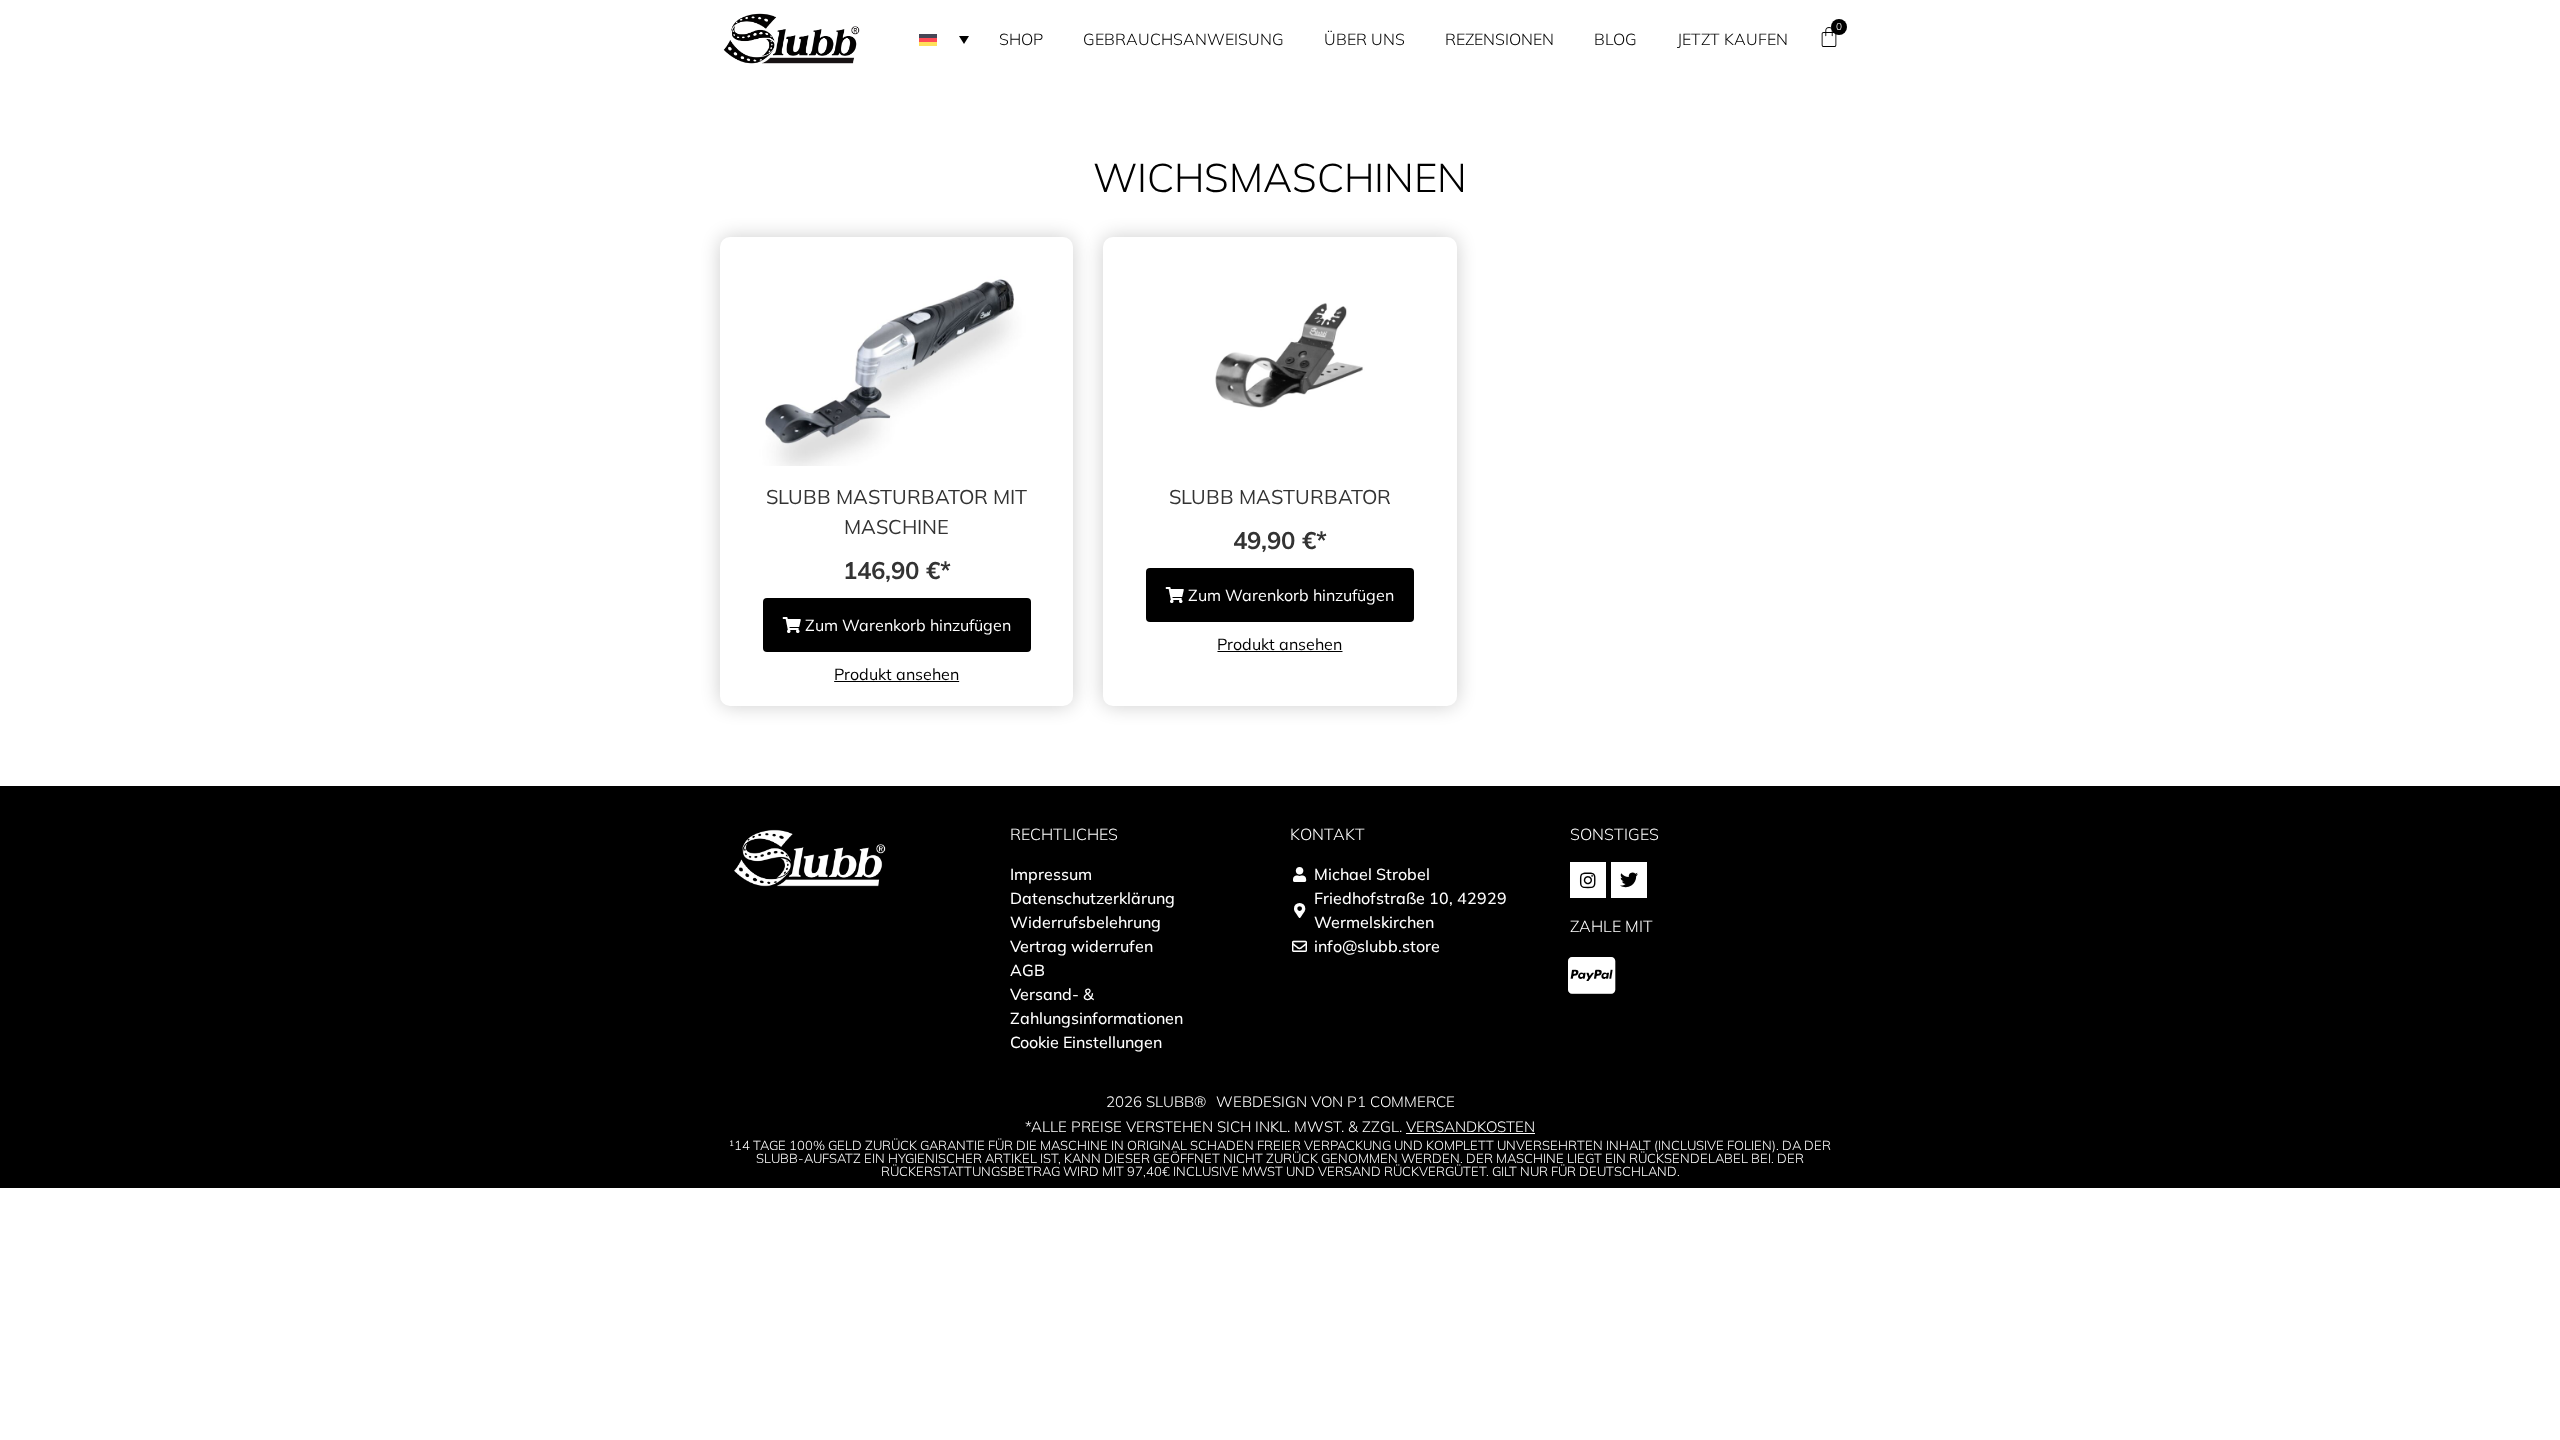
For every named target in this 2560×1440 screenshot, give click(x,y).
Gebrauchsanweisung (1183, 39)
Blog (1615, 39)
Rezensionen (1499, 39)
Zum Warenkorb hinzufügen (906, 625)
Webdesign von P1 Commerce (1335, 1101)
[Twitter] (1629, 880)
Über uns (1364, 39)
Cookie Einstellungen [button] (1086, 1042)
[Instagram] (1588, 880)
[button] (944, 39)
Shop (1021, 39)
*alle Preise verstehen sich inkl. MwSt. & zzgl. (1280, 1126)
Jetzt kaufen (1732, 39)
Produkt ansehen (896, 674)
